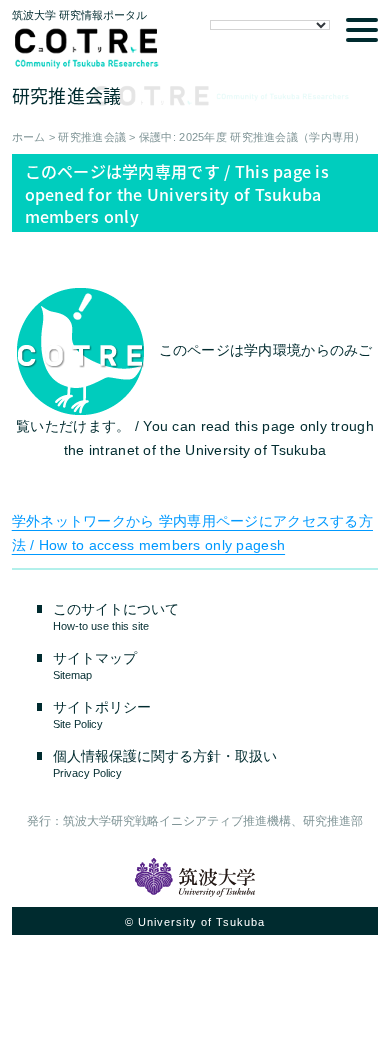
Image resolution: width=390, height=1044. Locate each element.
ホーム (29, 137)
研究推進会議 (92, 137)
